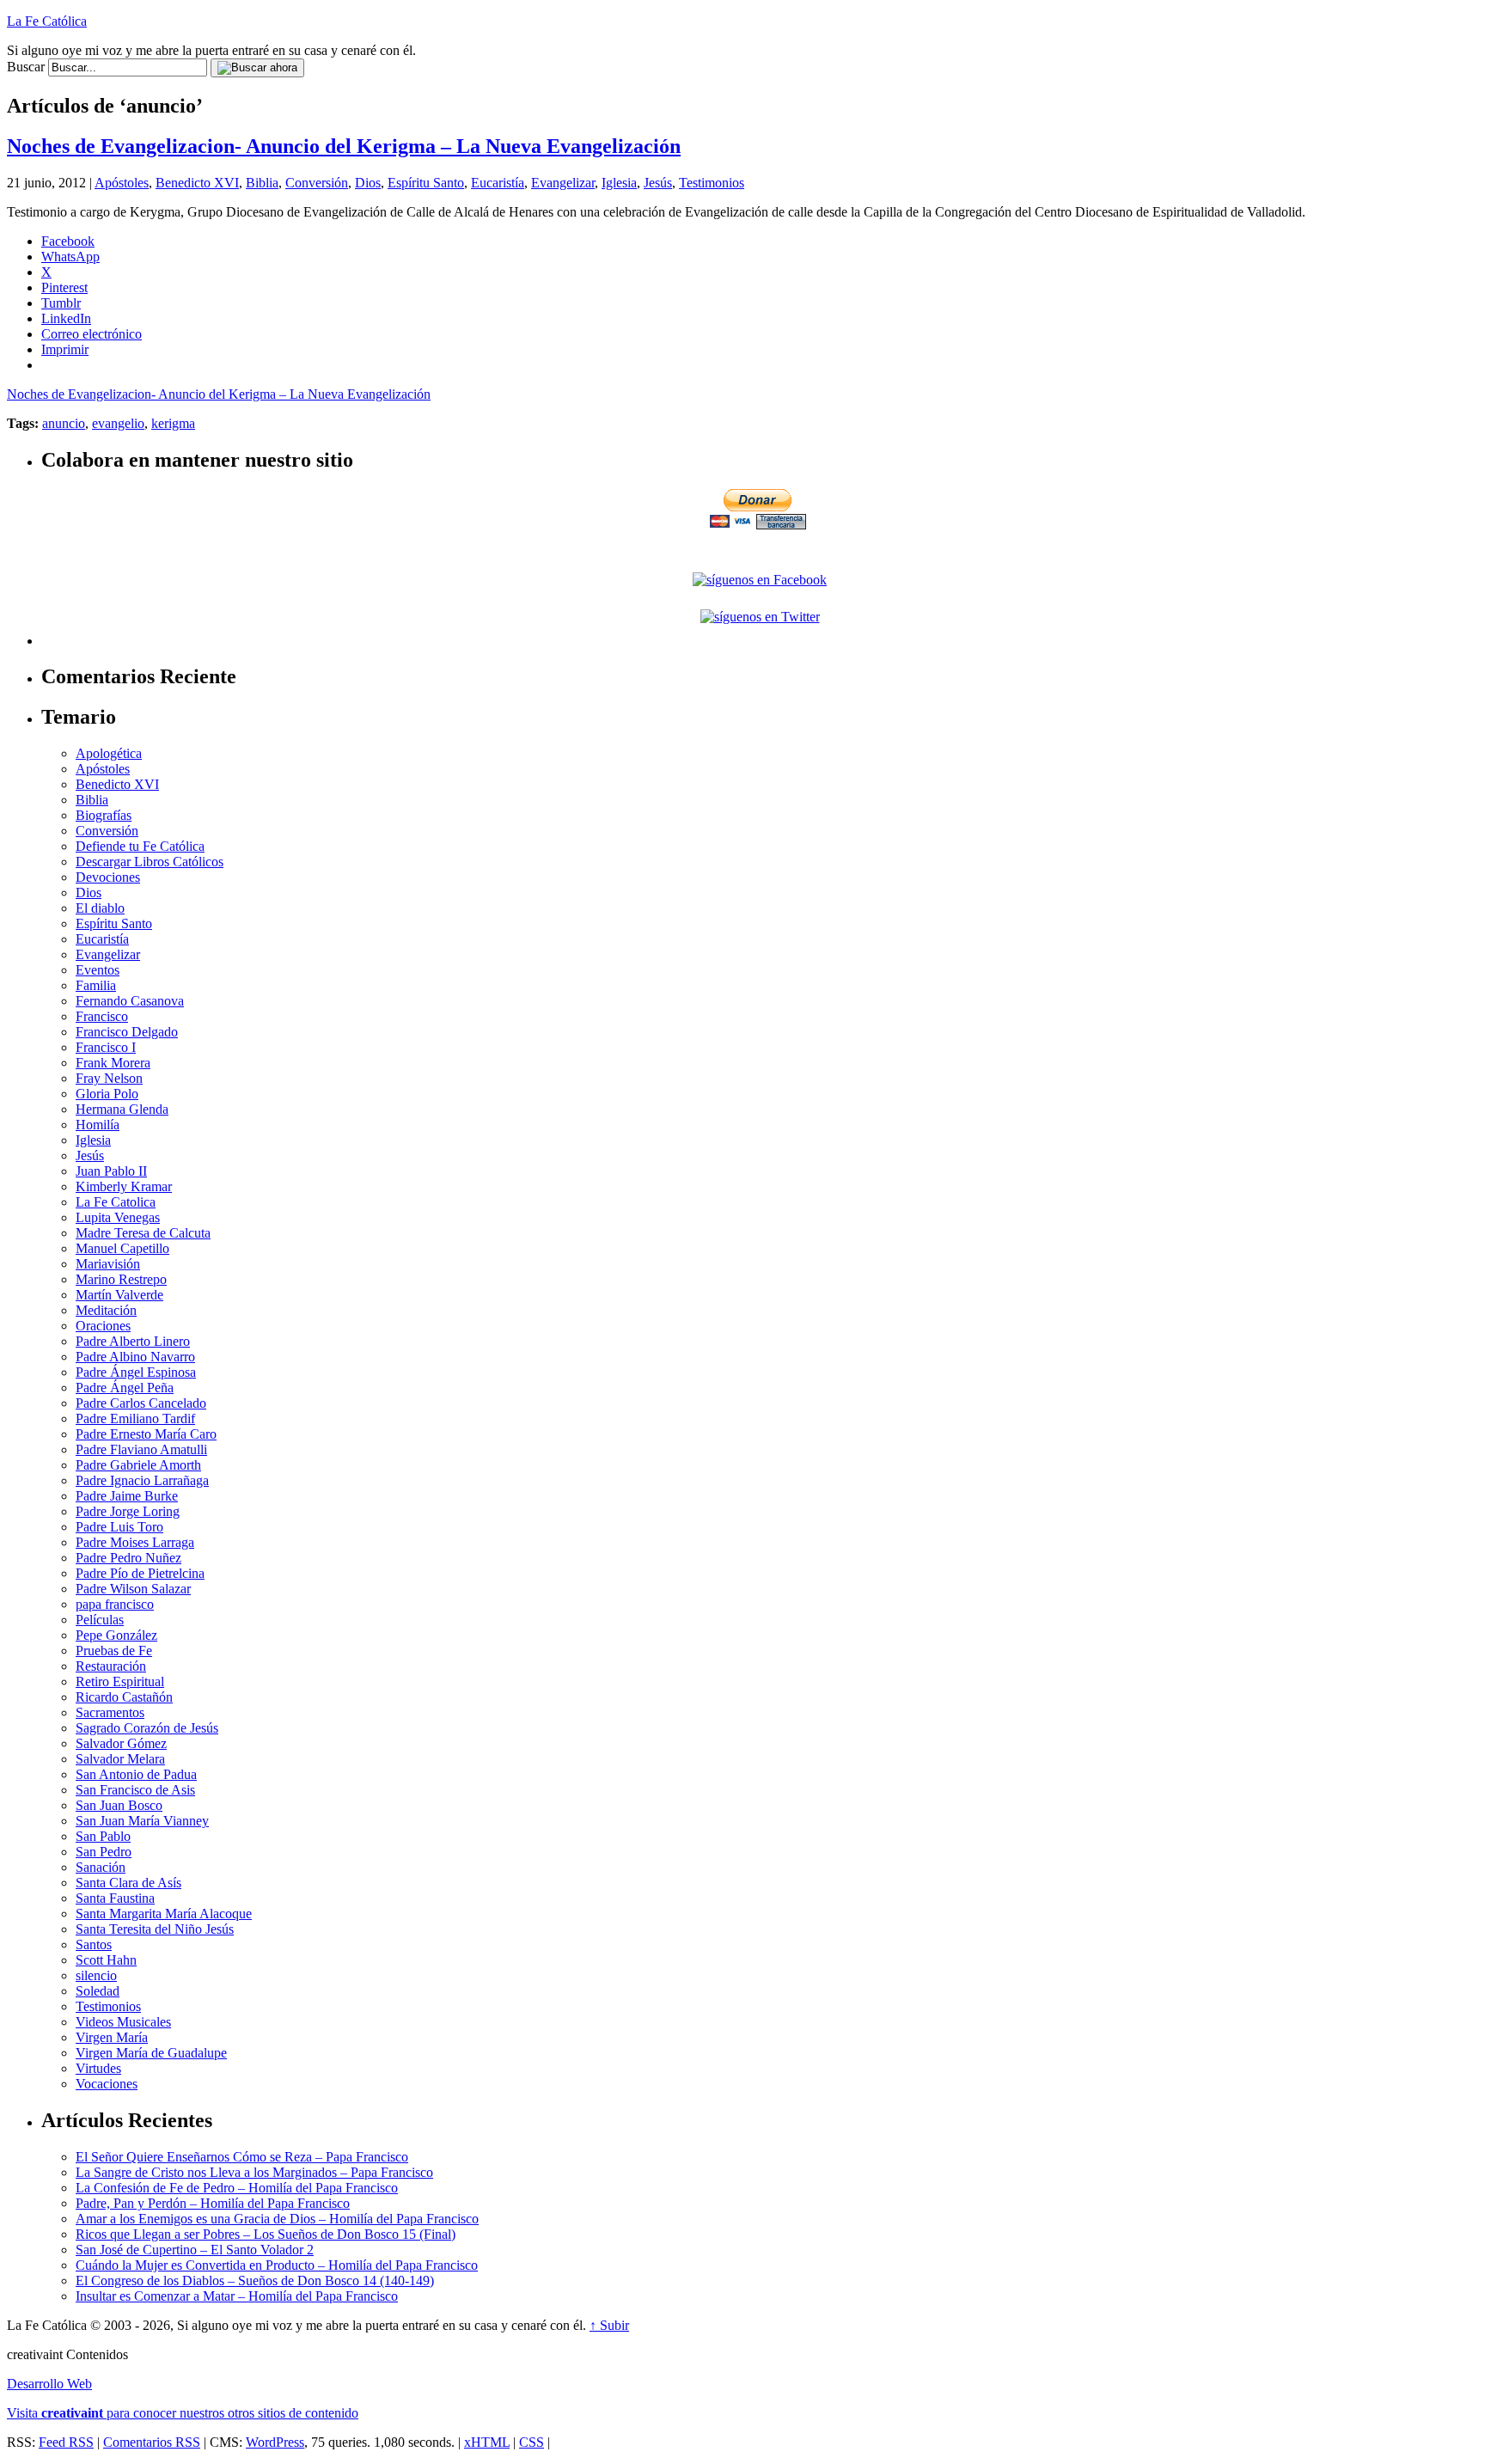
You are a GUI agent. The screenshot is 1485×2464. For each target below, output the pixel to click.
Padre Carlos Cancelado (141, 1403)
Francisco (102, 1016)
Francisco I (106, 1047)
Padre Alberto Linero (133, 1341)
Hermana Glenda (122, 1109)
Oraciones (103, 1326)
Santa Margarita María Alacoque (164, 1914)
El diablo (100, 908)
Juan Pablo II (111, 1171)
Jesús (658, 183)
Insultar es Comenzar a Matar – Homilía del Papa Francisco (237, 2296)
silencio (96, 1975)
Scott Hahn (106, 1960)
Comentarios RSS (152, 2442)
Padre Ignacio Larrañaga (142, 1480)
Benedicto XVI (197, 183)
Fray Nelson (109, 1078)
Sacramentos (110, 1712)
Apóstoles (122, 183)
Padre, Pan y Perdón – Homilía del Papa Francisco (213, 2203)
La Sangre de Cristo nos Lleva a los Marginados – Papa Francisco (254, 2172)
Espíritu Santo (426, 183)
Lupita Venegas (118, 1217)
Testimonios (712, 183)
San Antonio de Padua (136, 1774)
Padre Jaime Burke (127, 1496)
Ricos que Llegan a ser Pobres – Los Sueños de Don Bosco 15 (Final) (266, 2234)
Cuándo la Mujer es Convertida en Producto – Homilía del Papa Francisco (277, 2265)
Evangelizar (563, 183)
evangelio (118, 423)
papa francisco (115, 1604)
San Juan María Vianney (142, 1821)
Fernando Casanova (130, 1001)
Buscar (26, 67)
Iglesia (619, 183)
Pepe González (116, 1635)
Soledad (98, 1991)
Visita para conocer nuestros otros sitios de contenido (183, 2413)
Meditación (106, 1310)
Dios (368, 183)
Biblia (262, 183)
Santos (94, 1944)
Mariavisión (108, 1264)
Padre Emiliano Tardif (135, 1418)
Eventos (98, 970)
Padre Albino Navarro (135, 1357)
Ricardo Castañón (124, 1697)
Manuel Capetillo (122, 1248)
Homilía (98, 1125)
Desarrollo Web (49, 2384)
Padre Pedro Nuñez (128, 1558)
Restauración (111, 1666)
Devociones (108, 877)
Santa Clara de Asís (128, 1883)
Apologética (109, 753)
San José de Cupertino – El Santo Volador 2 (195, 2250)
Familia (96, 985)
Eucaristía (498, 183)
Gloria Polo (107, 1094)
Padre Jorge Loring (128, 1511)
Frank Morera (113, 1063)
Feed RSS (66, 2442)
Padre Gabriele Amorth (138, 1465)
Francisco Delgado (127, 1032)
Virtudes (98, 2068)
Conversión (317, 183)
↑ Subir (609, 2325)
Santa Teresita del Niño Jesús (155, 1929)
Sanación (101, 1867)
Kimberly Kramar (124, 1186)
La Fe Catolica (116, 1202)
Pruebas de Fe (114, 1651)
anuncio (64, 423)
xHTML (487, 2442)
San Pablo (103, 1836)
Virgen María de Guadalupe (151, 2053)
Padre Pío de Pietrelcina (140, 1573)
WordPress (275, 2442)
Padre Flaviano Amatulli (141, 1449)
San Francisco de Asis (135, 1790)
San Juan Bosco (119, 1805)
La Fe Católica (47, 21)
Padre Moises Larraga (135, 1542)
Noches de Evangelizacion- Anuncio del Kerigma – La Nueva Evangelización (344, 146)
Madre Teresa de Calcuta (143, 1233)
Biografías (104, 815)
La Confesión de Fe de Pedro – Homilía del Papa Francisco (237, 2188)
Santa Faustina (115, 1898)
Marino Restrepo (121, 1279)
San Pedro (104, 1852)
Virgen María (112, 2037)
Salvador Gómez (121, 1743)
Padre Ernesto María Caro (146, 1434)
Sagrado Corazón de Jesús (147, 1728)
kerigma (173, 423)
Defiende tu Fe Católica (140, 846)
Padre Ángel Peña (125, 1388)
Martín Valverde (119, 1295)
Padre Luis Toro (119, 1527)
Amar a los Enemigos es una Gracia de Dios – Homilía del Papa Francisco (277, 2219)
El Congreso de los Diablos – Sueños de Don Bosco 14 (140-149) (255, 2281)
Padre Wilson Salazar (133, 1589)
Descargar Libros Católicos (150, 862)
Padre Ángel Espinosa (136, 1372)
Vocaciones (107, 2084)
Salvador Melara (120, 1759)
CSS (532, 2442)
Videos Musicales (123, 2022)
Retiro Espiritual (120, 1681)
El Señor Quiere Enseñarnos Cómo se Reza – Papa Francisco (242, 2157)
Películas (100, 1620)
